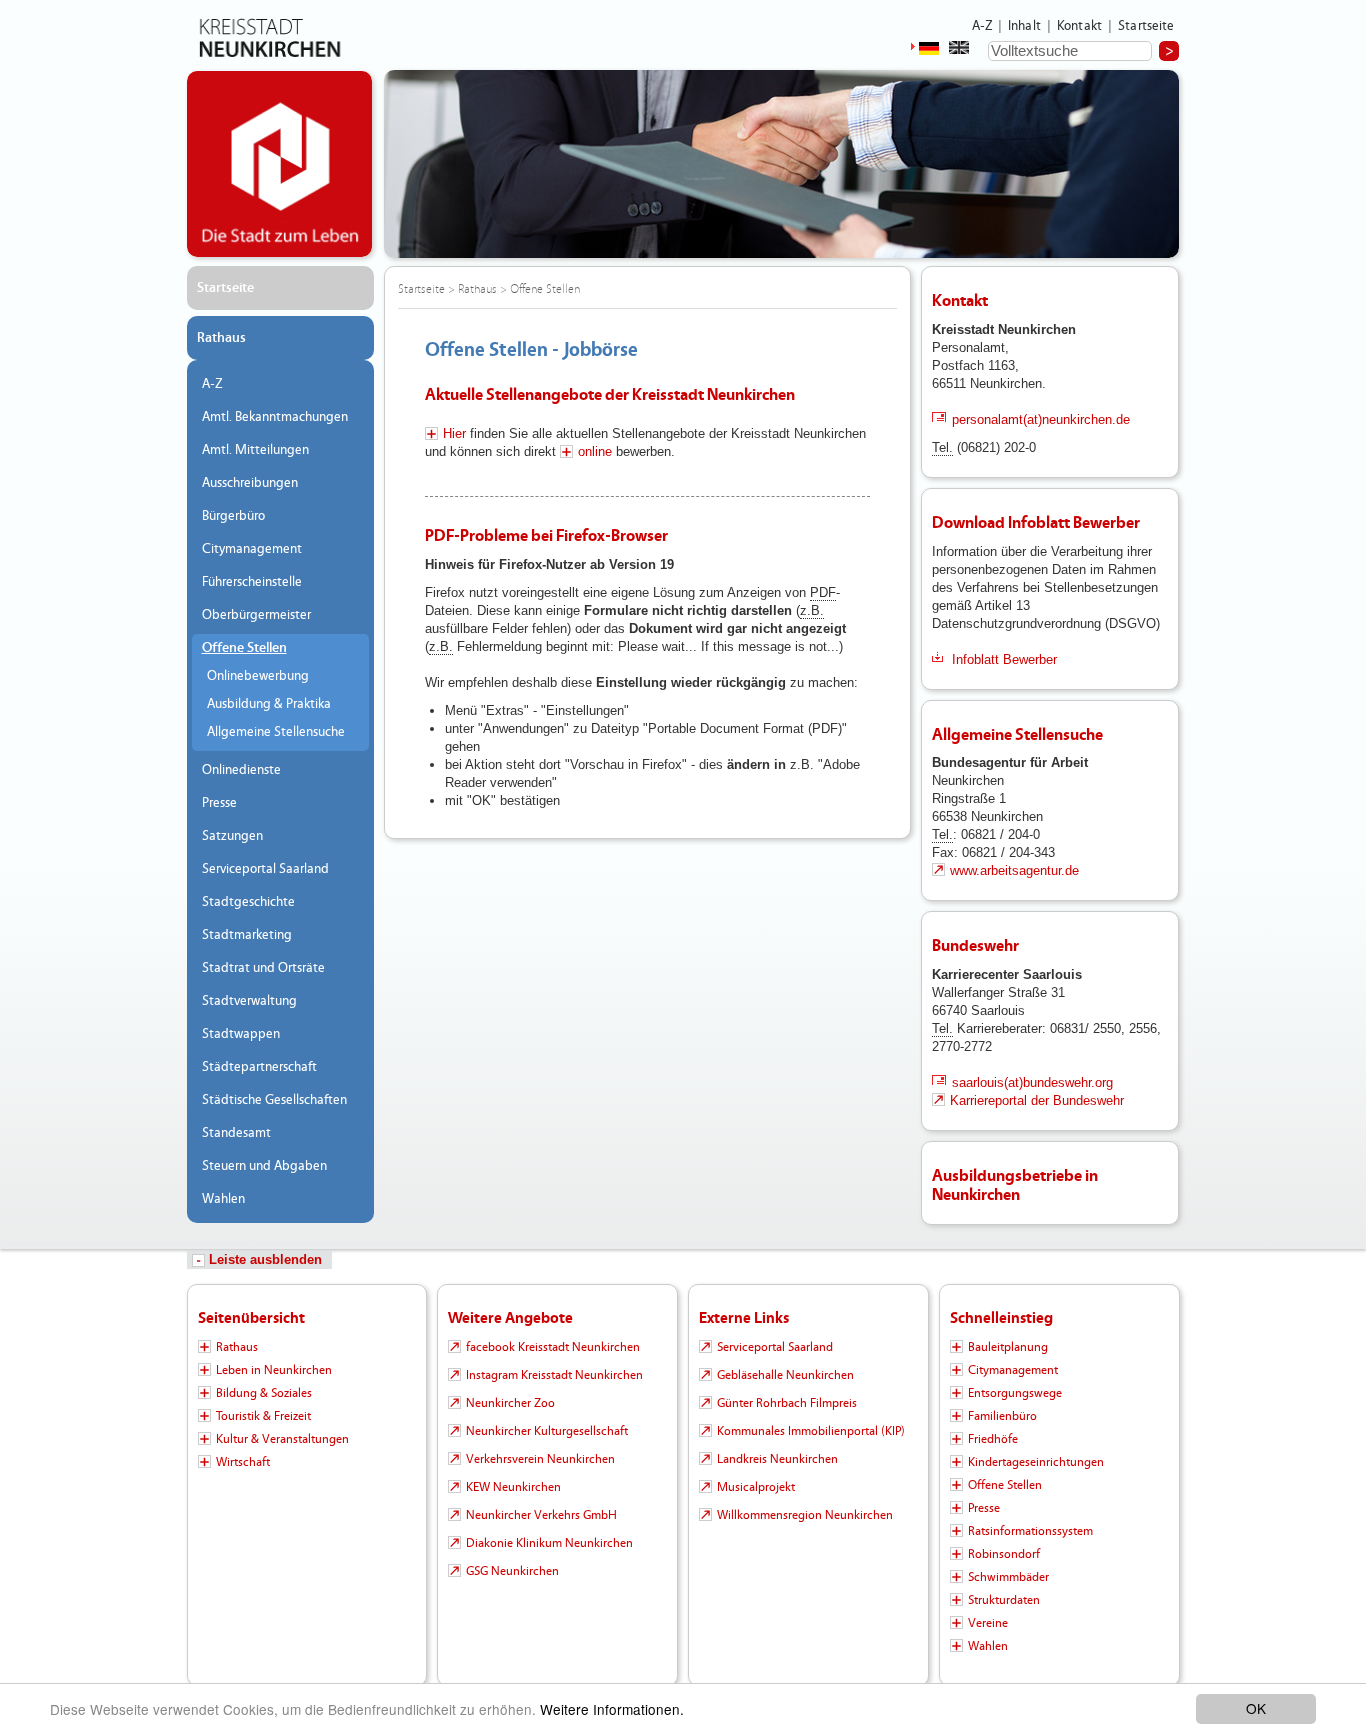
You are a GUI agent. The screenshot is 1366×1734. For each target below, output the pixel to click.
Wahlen (223, 1199)
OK (1256, 1708)
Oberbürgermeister (256, 615)
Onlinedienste (241, 770)
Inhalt (1024, 26)
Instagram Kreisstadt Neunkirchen (554, 1375)
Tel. (942, 447)
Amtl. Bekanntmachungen (275, 417)
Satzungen (232, 836)
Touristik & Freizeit (263, 1416)
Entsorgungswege (1015, 1393)
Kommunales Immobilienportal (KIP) (811, 1431)
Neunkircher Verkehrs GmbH (541, 1515)
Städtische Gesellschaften (274, 1100)
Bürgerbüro (233, 516)
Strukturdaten (1004, 1600)
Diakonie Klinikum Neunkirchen (549, 1543)
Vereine (988, 1623)
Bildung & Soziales (264, 1393)
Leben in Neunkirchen (274, 1370)
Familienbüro (1002, 1416)
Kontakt (1079, 26)
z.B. (812, 610)
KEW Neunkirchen (513, 1487)
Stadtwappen (241, 1034)
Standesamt (236, 1133)
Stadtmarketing (247, 935)
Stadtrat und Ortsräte (263, 968)
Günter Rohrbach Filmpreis (787, 1403)
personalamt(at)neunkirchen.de (1041, 419)
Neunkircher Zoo (510, 1403)
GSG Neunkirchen (512, 1571)
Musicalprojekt (756, 1487)
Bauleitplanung (1008, 1347)
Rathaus (221, 338)
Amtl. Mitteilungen (255, 450)
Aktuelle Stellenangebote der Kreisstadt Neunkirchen (610, 394)
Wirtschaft (243, 1462)
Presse (219, 803)
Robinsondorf (1004, 1554)
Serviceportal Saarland (265, 869)
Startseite (1146, 26)
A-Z (982, 26)
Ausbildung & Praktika (269, 704)
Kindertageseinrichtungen (1036, 1462)
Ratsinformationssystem (1030, 1531)
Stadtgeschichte (248, 902)
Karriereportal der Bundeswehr (1037, 1100)
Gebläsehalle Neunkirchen (785, 1375)
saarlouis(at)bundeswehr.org (1032, 1082)
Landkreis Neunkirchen (777, 1459)
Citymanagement (252, 549)
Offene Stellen (244, 648)
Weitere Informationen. (612, 1709)
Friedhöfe (993, 1439)
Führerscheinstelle (252, 582)
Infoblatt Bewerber (1004, 659)
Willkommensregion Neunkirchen (805, 1515)
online (595, 451)
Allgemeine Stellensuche (276, 732)
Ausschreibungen (250, 483)
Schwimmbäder (1008, 1577)
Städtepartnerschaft (259, 1067)
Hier (454, 433)
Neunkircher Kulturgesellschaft (547, 1431)
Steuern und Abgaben (264, 1166)
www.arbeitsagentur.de (1014, 870)
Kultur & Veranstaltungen (282, 1439)
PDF (823, 592)
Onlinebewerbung (258, 676)
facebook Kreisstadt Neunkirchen (553, 1347)
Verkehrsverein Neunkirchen (540, 1459)
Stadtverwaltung (249, 1001)
